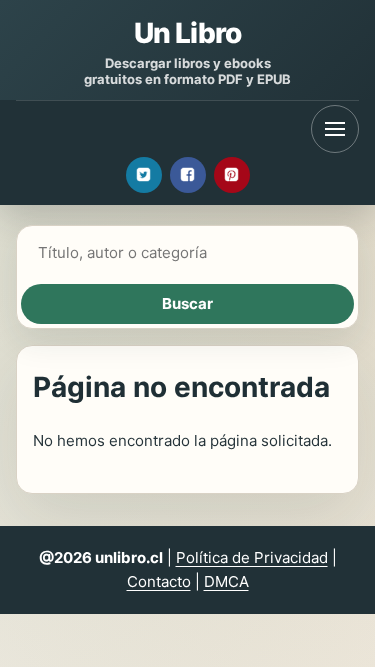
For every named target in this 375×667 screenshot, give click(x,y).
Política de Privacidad (252, 557)
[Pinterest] (232, 175)
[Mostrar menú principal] (335, 129)
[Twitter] (144, 175)
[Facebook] (188, 175)
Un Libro (187, 33)
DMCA (226, 581)
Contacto (159, 581)
